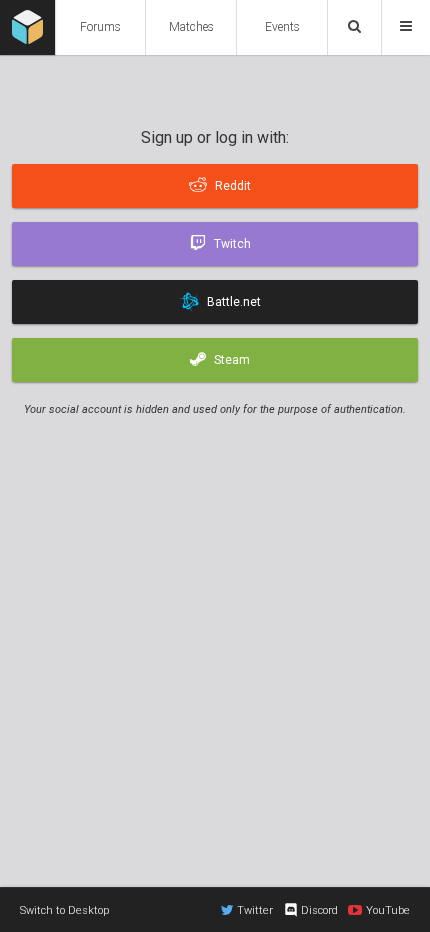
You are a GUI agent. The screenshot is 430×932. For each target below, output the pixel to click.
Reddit (233, 186)
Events (282, 27)
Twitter (255, 910)
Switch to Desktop (64, 910)
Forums (100, 27)
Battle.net (234, 302)
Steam (232, 360)
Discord (319, 910)
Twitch (232, 244)
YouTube (388, 910)
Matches (191, 27)
